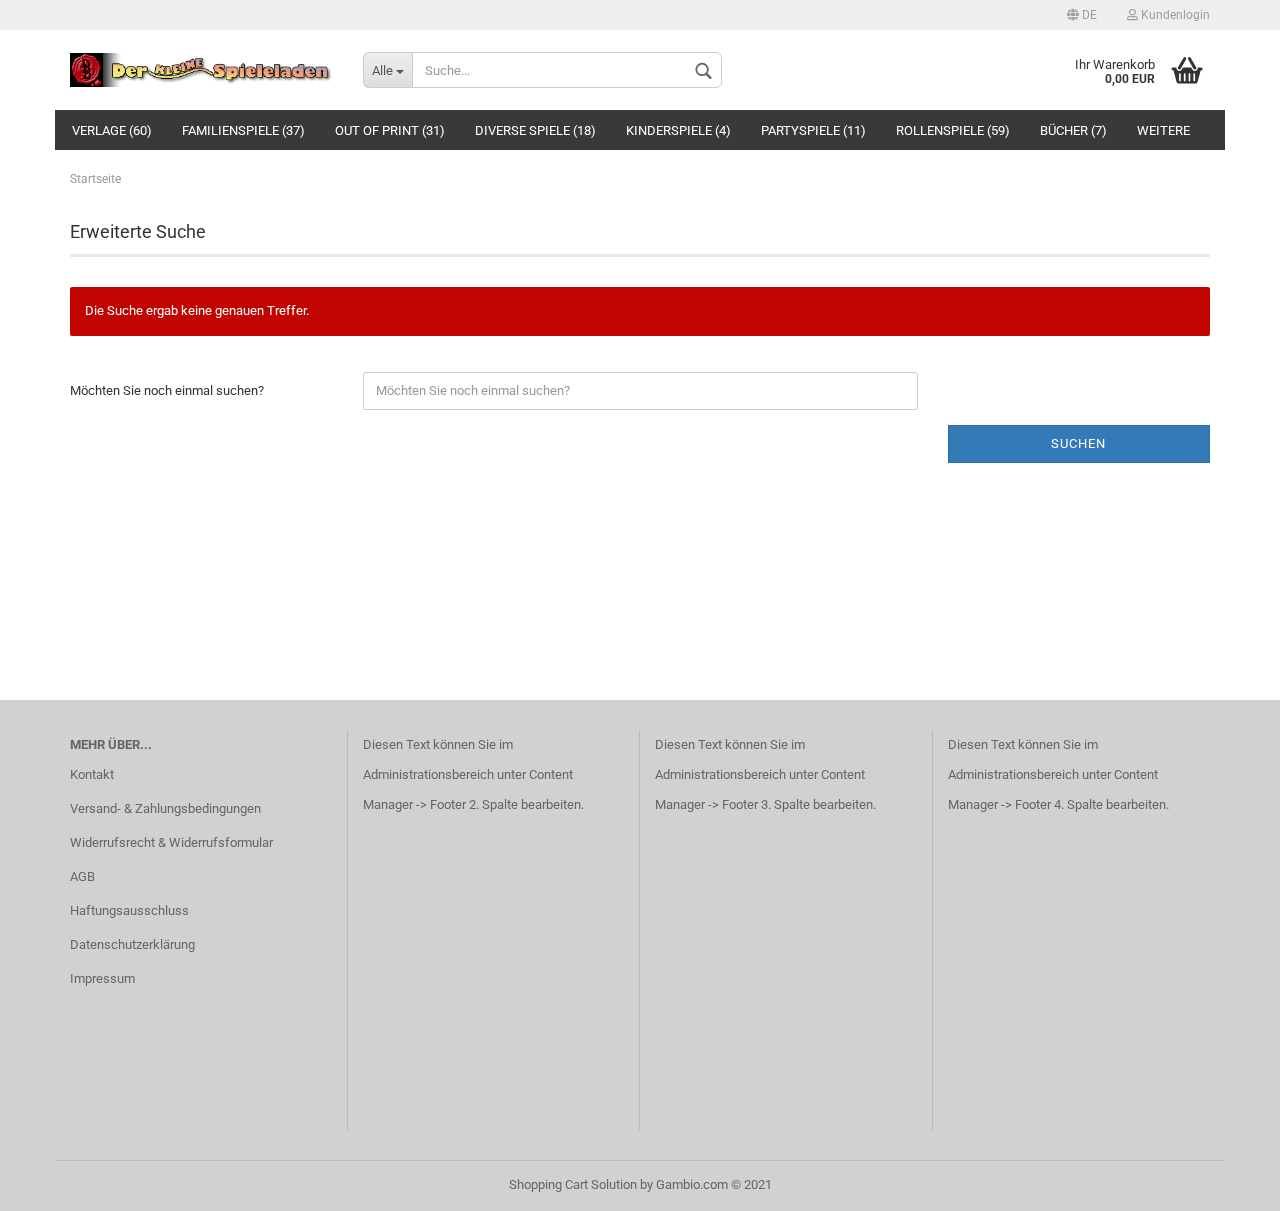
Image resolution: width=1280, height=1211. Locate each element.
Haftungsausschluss (129, 910)
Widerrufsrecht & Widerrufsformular (171, 842)
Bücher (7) (1073, 130)
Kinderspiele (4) (678, 130)
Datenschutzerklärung (132, 944)
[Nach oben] (1225, 1181)
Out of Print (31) (390, 130)
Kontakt (92, 774)
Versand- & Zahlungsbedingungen (165, 808)
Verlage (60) (112, 130)
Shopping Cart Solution (573, 1184)
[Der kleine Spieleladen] (201, 70)
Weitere (1163, 130)
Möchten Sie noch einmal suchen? (167, 390)
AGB (82, 876)
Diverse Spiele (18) (535, 130)
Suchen (1078, 443)
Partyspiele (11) (813, 130)
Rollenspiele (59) (953, 130)
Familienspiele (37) (243, 130)
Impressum (102, 978)
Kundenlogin (1174, 15)
